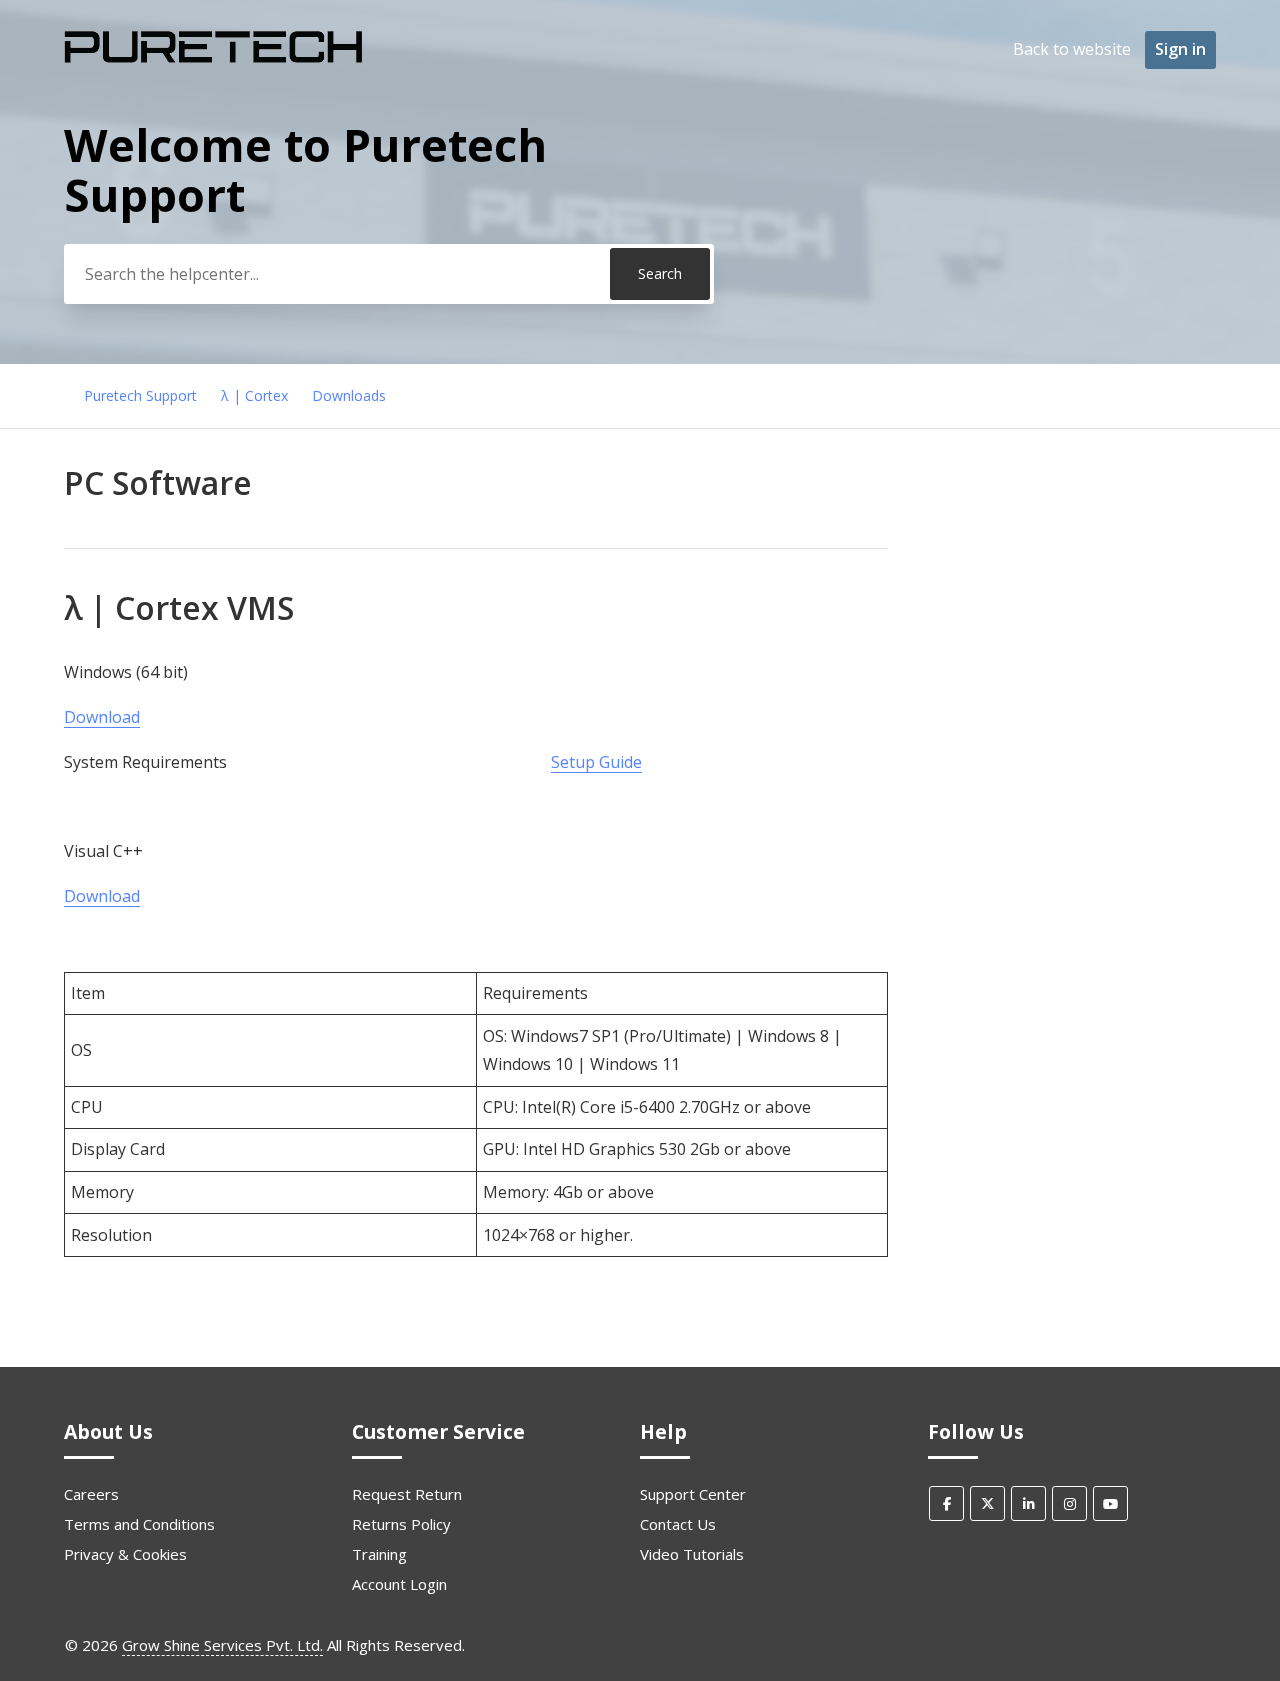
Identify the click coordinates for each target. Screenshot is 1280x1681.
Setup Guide (596, 762)
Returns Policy (401, 1524)
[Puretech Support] (214, 61)
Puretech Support (140, 395)
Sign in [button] (1180, 49)
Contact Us (678, 1524)
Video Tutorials (692, 1554)
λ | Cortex (254, 395)
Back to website (1072, 49)
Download (102, 717)
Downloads (349, 395)
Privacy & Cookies (125, 1554)
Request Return (407, 1494)
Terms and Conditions (139, 1524)
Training (379, 1554)
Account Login (399, 1584)
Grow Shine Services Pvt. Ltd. (222, 1645)
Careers (91, 1494)
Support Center (693, 1494)
